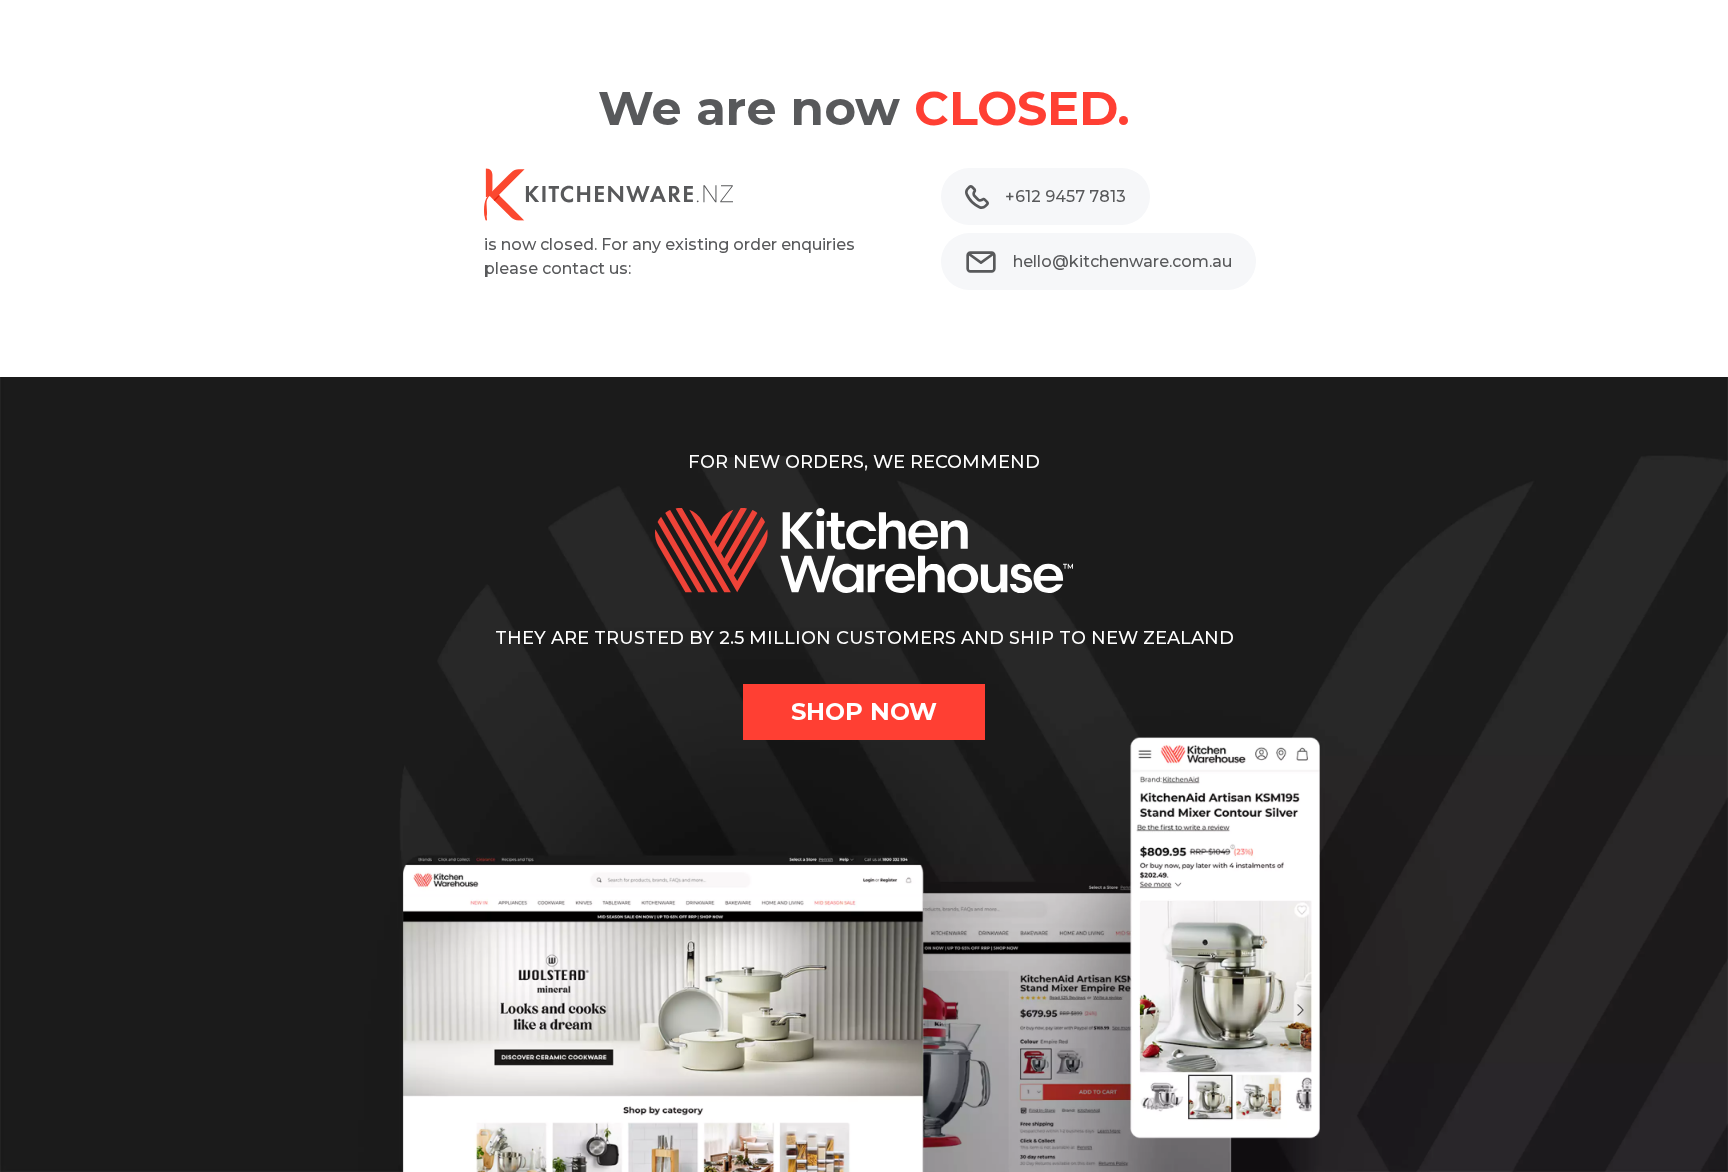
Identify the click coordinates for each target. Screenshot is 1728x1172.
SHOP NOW (864, 711)
